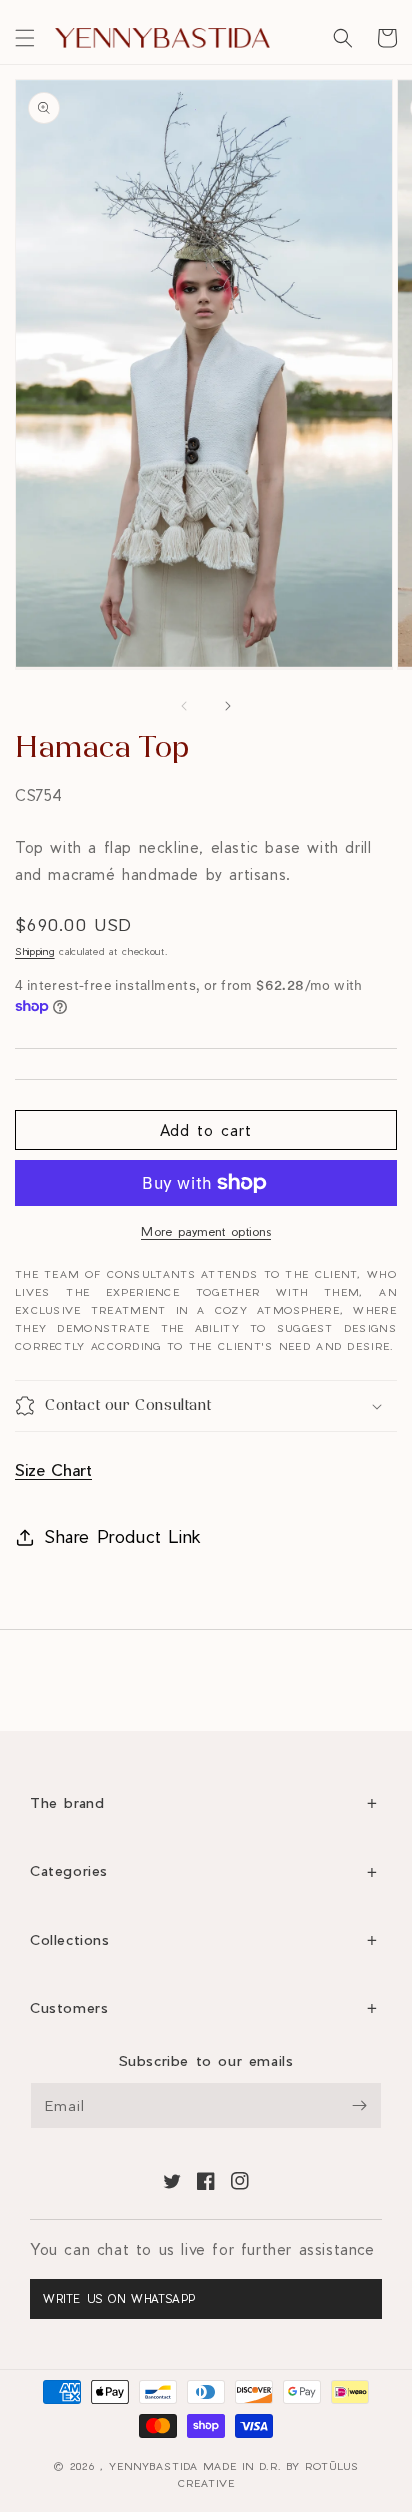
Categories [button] (69, 1870)
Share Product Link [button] (123, 1536)
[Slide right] (228, 706)
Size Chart (53, 1469)
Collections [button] (70, 1939)
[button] (25, 38)
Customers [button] (69, 2007)
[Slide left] (184, 706)
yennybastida (153, 2466)
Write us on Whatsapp (119, 2298)
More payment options (206, 1231)
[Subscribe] (359, 2105)
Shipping (35, 951)
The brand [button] (67, 1802)
